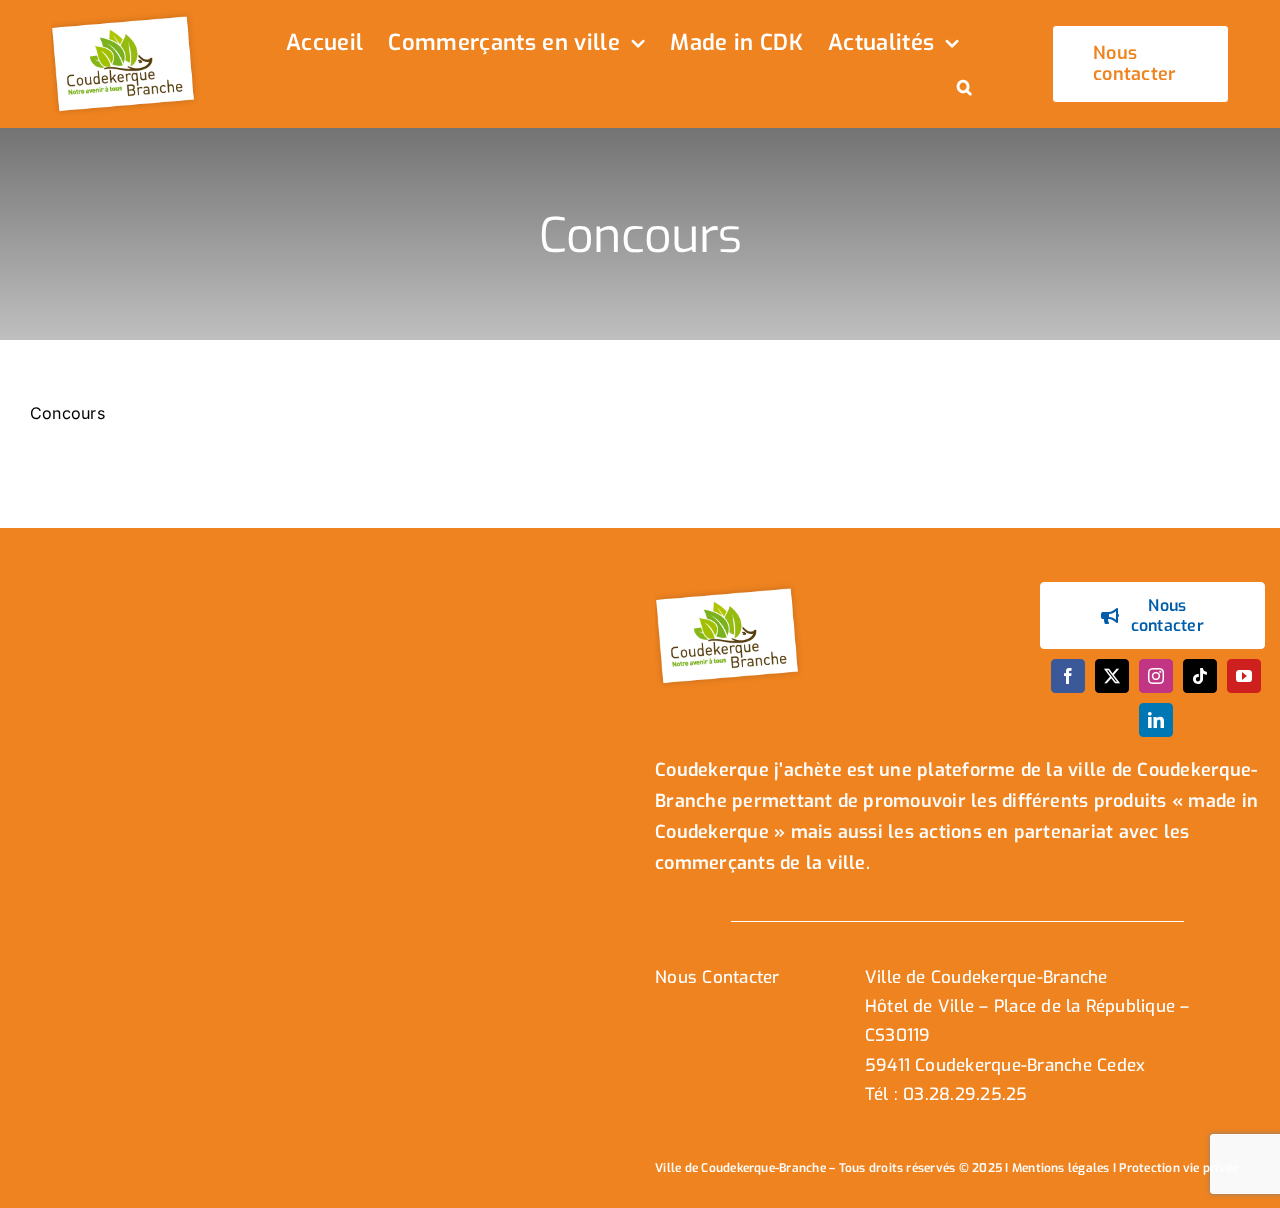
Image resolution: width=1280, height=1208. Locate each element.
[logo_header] (126, 18)
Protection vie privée (1178, 1168)
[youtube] (1244, 676)
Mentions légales (1061, 1168)
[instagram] (1156, 676)
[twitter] (1112, 676)
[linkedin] (1156, 720)
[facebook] (1068, 676)
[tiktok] (1200, 676)
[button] (964, 89)
